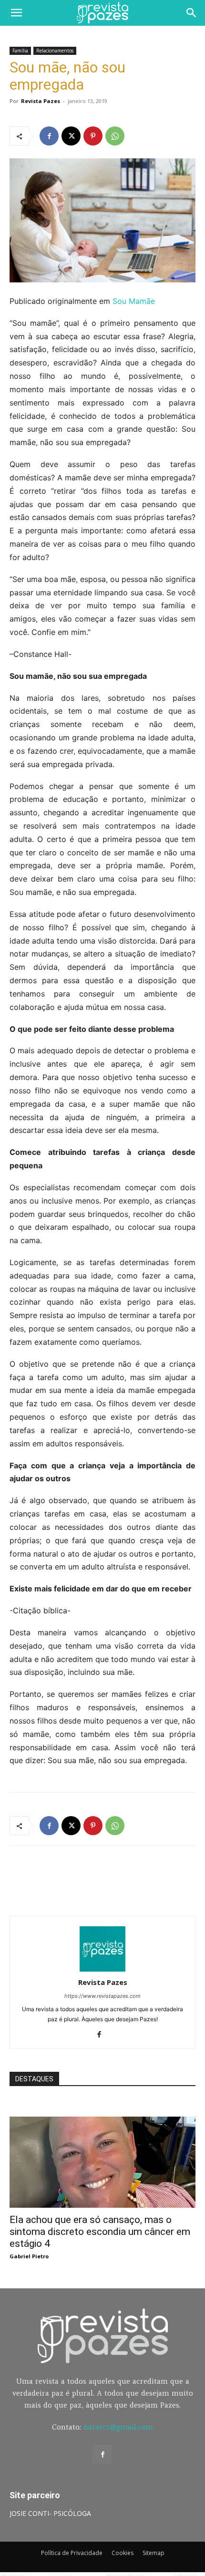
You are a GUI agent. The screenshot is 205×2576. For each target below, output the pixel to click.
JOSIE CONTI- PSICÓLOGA (50, 2513)
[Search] (192, 13)
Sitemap (154, 2553)
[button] (16, 13)
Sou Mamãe (134, 301)
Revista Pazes (41, 101)
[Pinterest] (93, 136)
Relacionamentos (55, 51)
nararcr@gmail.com (118, 2427)
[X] (71, 136)
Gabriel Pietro (29, 2256)
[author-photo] (102, 1969)
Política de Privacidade (72, 2553)
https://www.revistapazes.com (102, 1996)
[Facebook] (49, 136)
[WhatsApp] (115, 136)
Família (20, 51)
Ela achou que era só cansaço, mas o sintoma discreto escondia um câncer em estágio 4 (100, 2232)
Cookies (123, 2553)
